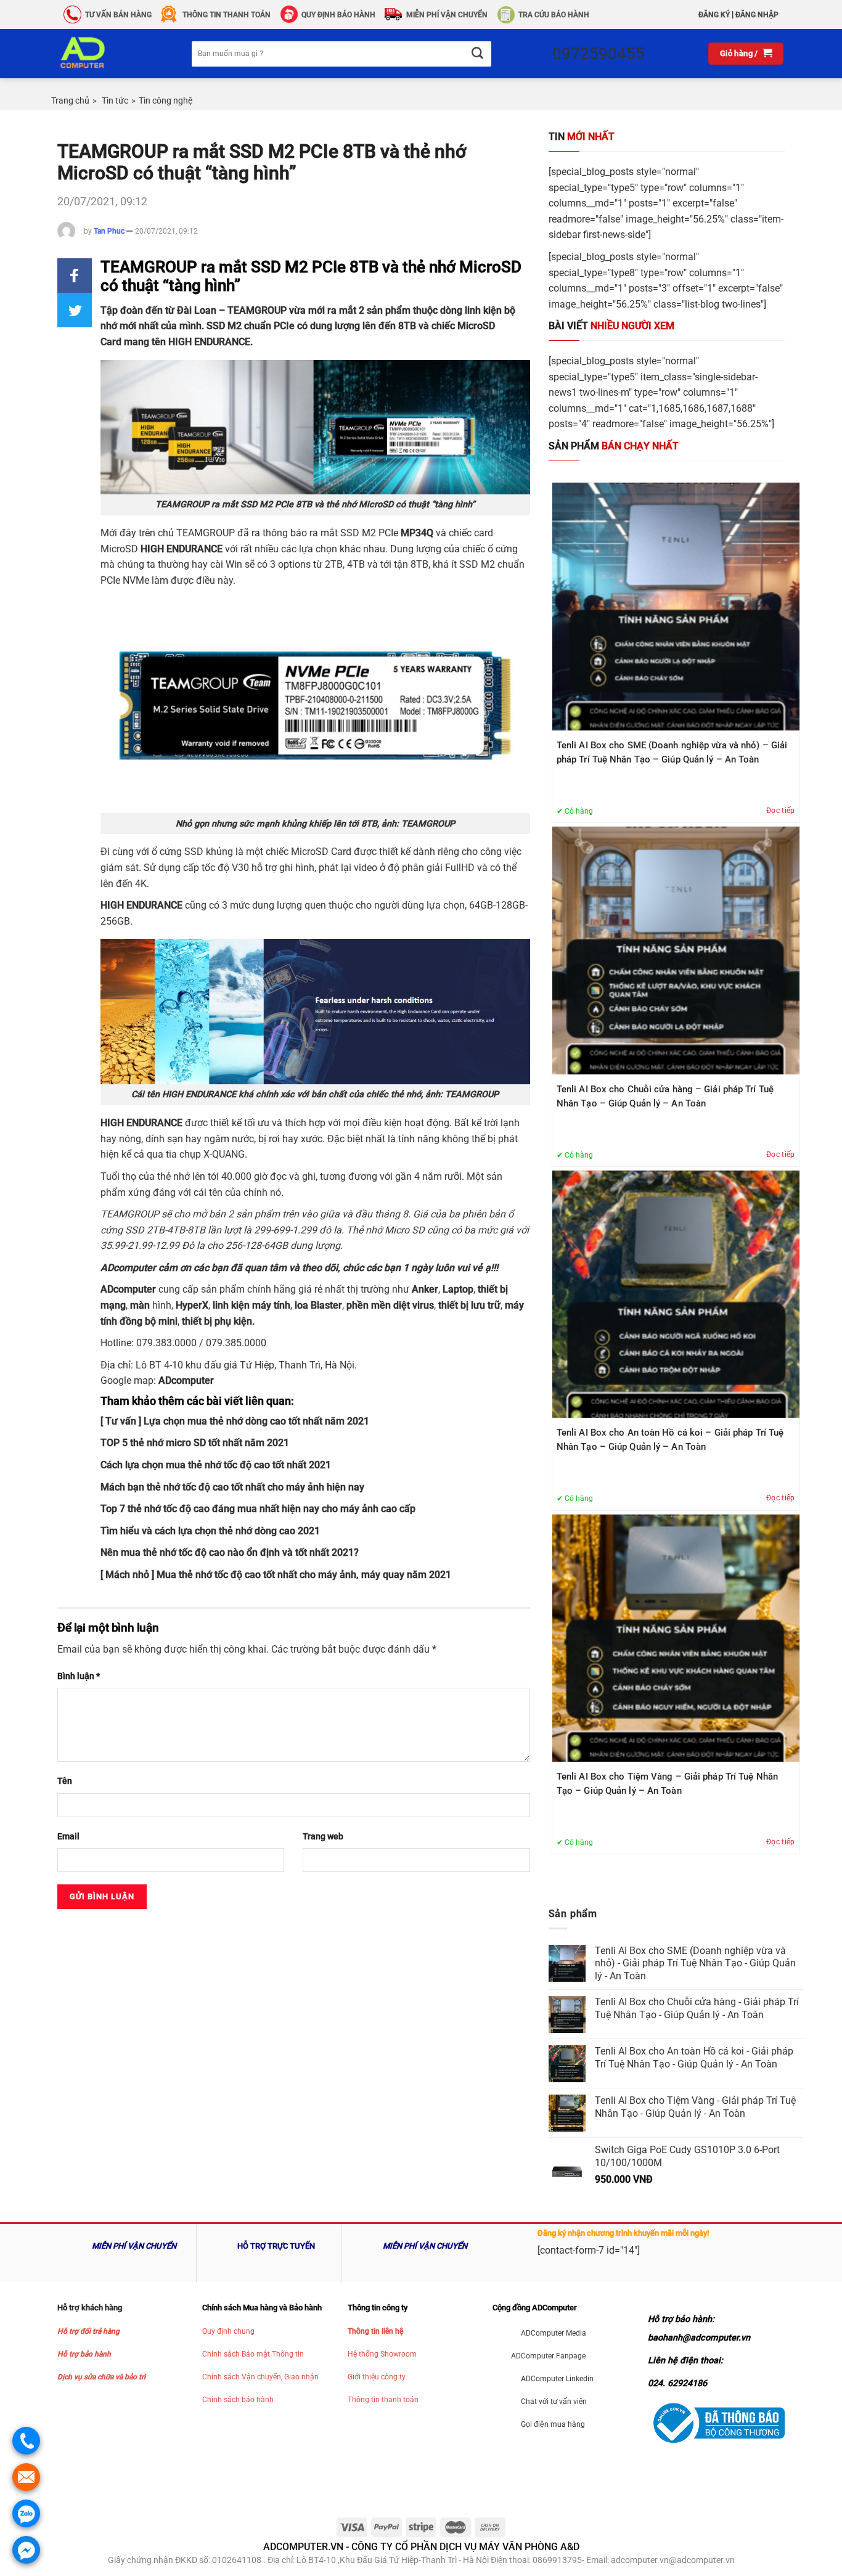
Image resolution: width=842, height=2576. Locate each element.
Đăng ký (714, 15)
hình (158, 1305)
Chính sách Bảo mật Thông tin (253, 2354)
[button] (75, 276)
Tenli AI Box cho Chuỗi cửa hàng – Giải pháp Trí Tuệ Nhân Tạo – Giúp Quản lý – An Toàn (665, 1096)
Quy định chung (228, 2331)
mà (137, 1305)
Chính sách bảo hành (238, 2400)
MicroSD (476, 326)
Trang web (323, 1837)
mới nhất (582, 137)
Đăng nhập (757, 15)
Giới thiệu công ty (377, 2377)
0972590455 (599, 54)
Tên (65, 1781)
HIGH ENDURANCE (209, 342)
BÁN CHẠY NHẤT (614, 446)
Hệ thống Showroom (382, 2354)
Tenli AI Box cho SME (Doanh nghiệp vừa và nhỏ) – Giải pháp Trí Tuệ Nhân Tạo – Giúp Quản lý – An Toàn (672, 752)
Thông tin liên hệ (375, 2331)
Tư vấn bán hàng (118, 15)
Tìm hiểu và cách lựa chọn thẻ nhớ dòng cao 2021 (210, 1531)
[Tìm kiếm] (477, 54)
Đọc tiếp (781, 811)
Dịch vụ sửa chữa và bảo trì (101, 2377)
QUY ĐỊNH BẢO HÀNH (338, 15)
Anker (425, 1289)
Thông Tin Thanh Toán (227, 15)
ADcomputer (128, 1289)
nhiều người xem (611, 326)
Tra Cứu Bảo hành (554, 15)
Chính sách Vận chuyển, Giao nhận (260, 2377)
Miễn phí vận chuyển (447, 15)
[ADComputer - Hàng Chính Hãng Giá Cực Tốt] (102, 54)
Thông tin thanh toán (383, 2400)
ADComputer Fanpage (548, 2356)
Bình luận (79, 1676)
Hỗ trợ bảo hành (84, 2354)
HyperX (192, 1305)
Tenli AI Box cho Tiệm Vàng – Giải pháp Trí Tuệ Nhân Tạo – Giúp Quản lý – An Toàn (667, 1784)
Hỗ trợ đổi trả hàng (88, 2331)
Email (68, 1837)
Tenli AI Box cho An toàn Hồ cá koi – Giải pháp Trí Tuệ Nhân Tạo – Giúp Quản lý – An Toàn (670, 1440)
